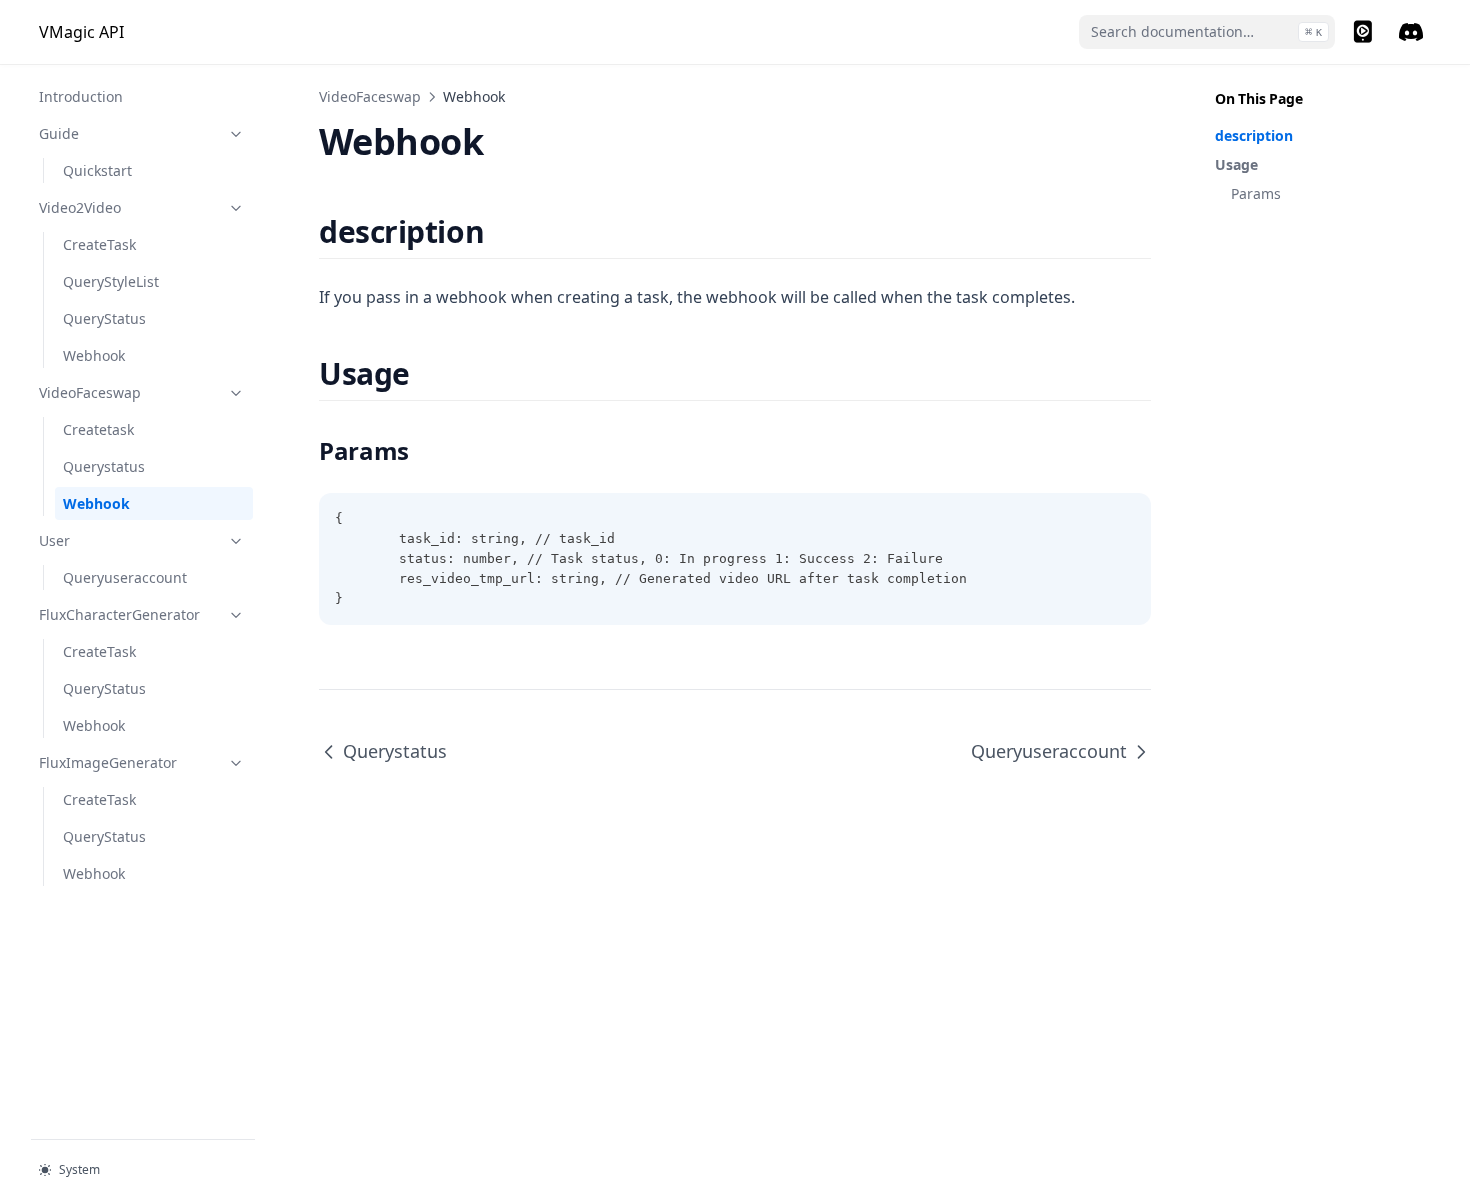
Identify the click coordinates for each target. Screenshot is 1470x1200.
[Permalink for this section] (501, 231)
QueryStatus (104, 318)
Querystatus (104, 466)
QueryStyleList (111, 281)
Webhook (94, 355)
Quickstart (97, 170)
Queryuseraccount (125, 577)
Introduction (81, 96)
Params (1256, 193)
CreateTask (99, 244)
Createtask (98, 429)
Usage (1236, 164)
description (1254, 135)
